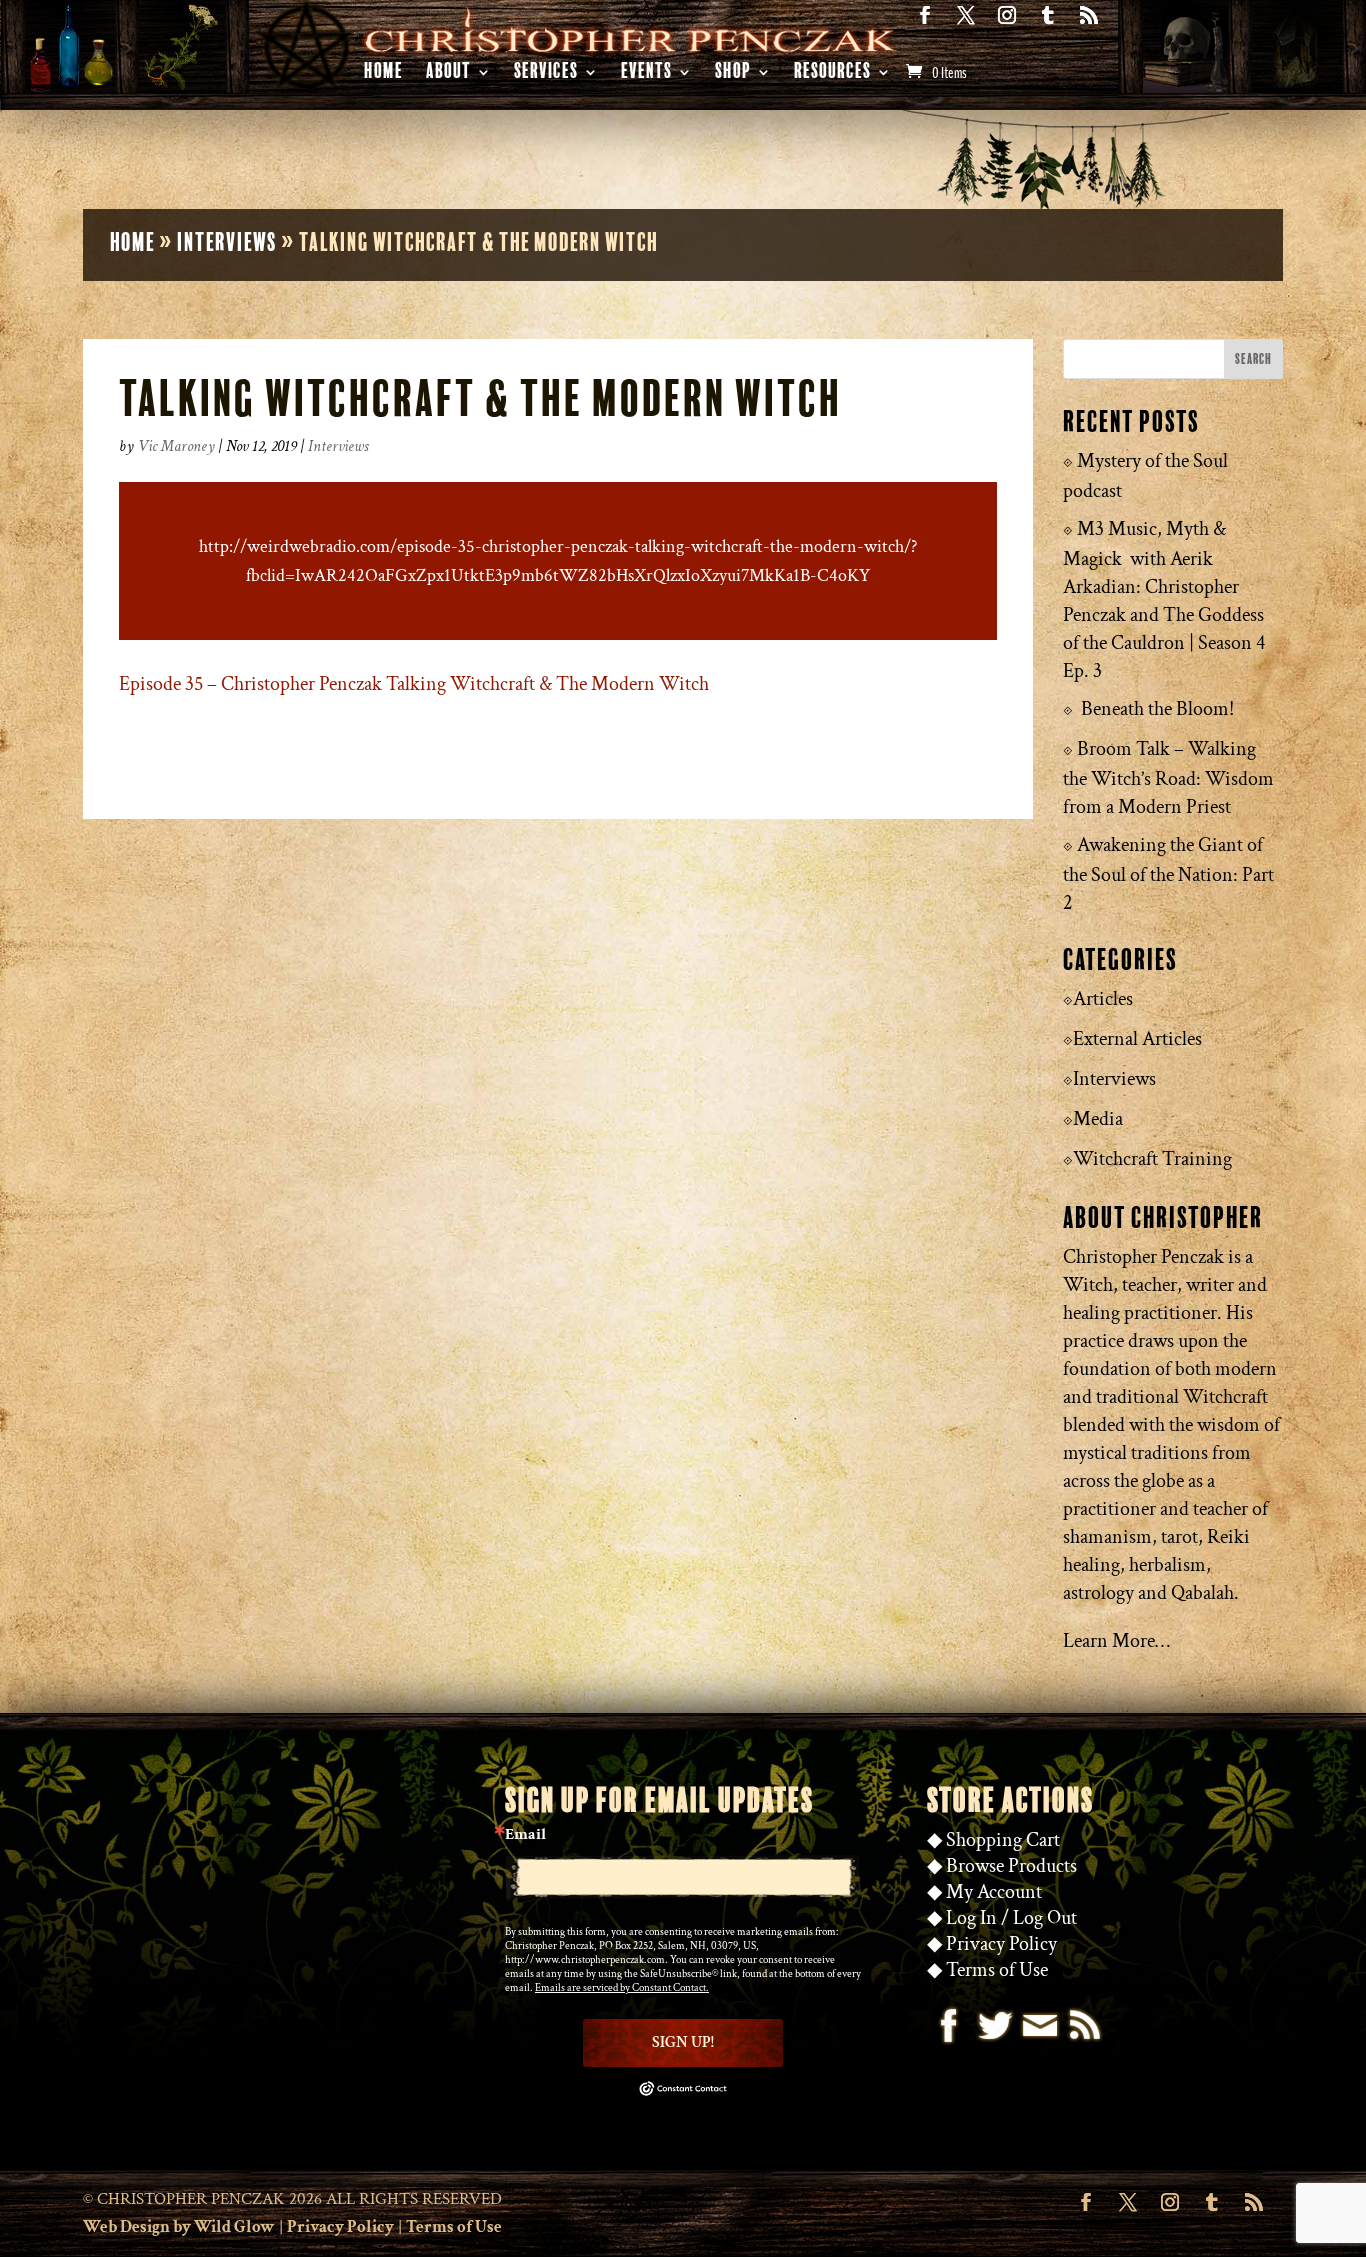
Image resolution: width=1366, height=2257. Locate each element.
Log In (971, 1918)
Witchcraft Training (1152, 1159)
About (448, 74)
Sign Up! (683, 2042)
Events (646, 74)
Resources (832, 74)
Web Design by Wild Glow (179, 2227)
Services (546, 74)
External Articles (1137, 1039)
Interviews (227, 243)
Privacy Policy (1001, 1944)
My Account (994, 1892)
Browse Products (1011, 1866)
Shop (733, 74)
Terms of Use (997, 1970)
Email (525, 1835)
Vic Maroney (176, 446)
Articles (1103, 999)
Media (1098, 1119)
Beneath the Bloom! (1157, 709)
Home (383, 74)
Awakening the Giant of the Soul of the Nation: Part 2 (1168, 874)
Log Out (1045, 1918)
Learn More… (1116, 1641)
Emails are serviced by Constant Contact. (622, 1988)
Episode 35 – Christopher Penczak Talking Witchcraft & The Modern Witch (414, 684)
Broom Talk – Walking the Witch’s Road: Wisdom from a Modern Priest (1168, 778)
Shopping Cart (1003, 1840)
